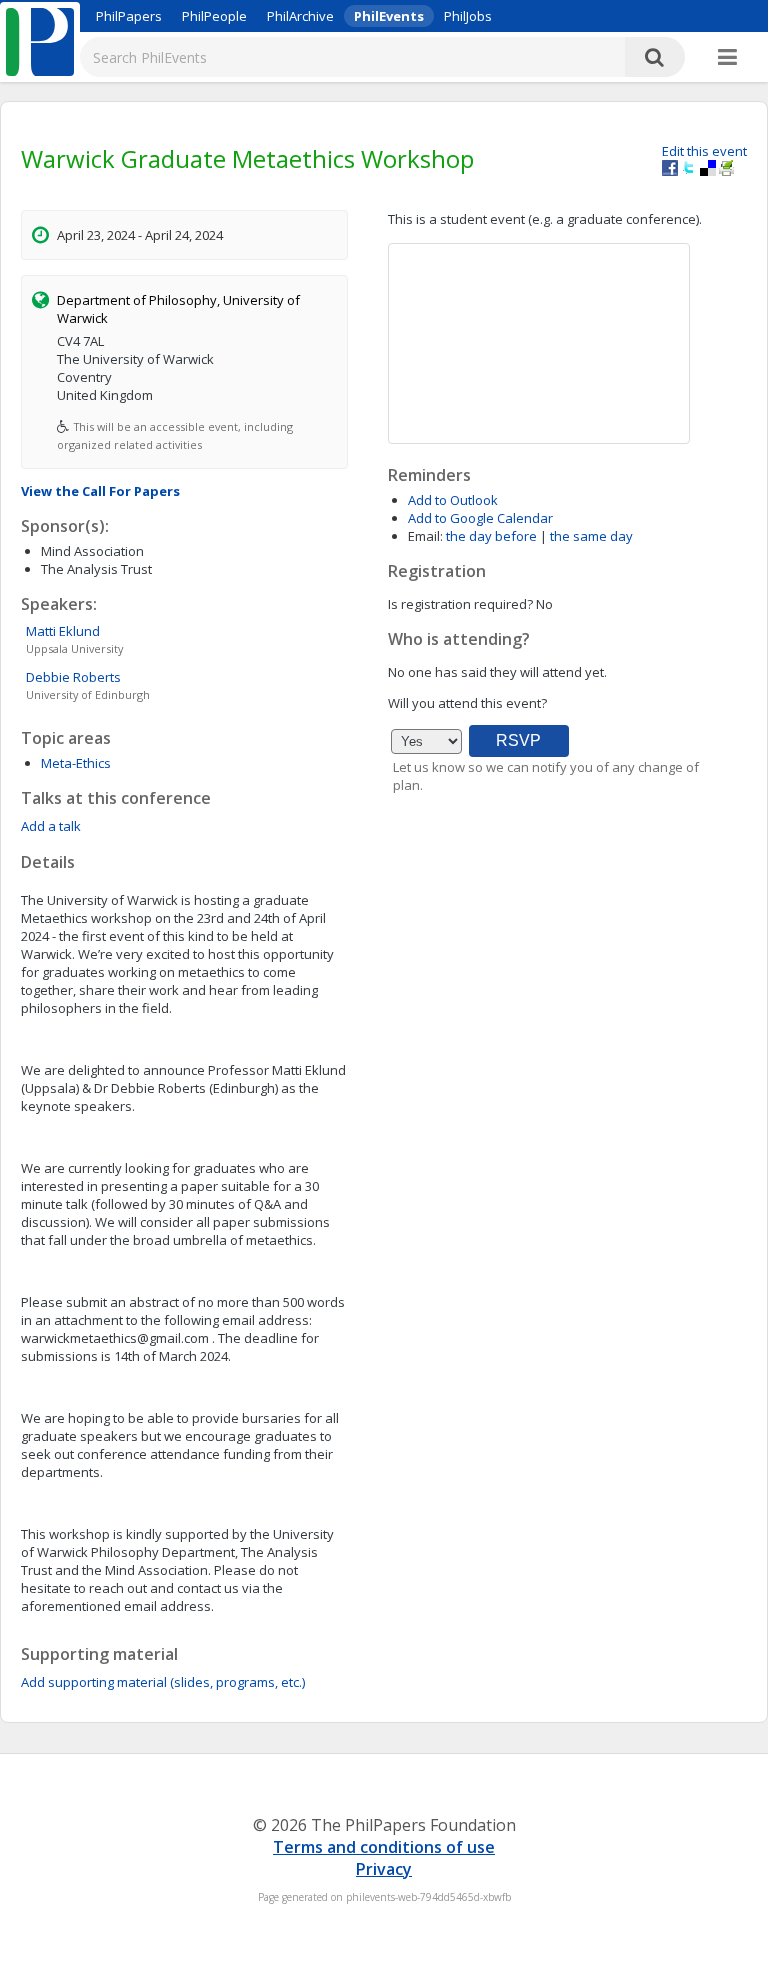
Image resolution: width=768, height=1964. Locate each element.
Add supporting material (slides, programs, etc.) (163, 1682)
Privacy (384, 1869)
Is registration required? (460, 604)
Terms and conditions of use (384, 1847)
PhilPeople (214, 16)
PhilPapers (129, 16)
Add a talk (51, 826)
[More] (727, 58)
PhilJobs (468, 16)
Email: (425, 536)
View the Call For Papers (100, 491)
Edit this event (704, 151)
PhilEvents (389, 16)
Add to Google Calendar (480, 518)
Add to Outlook (453, 500)
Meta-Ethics (76, 763)
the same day (591, 536)
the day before (491, 536)
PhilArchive (300, 16)
